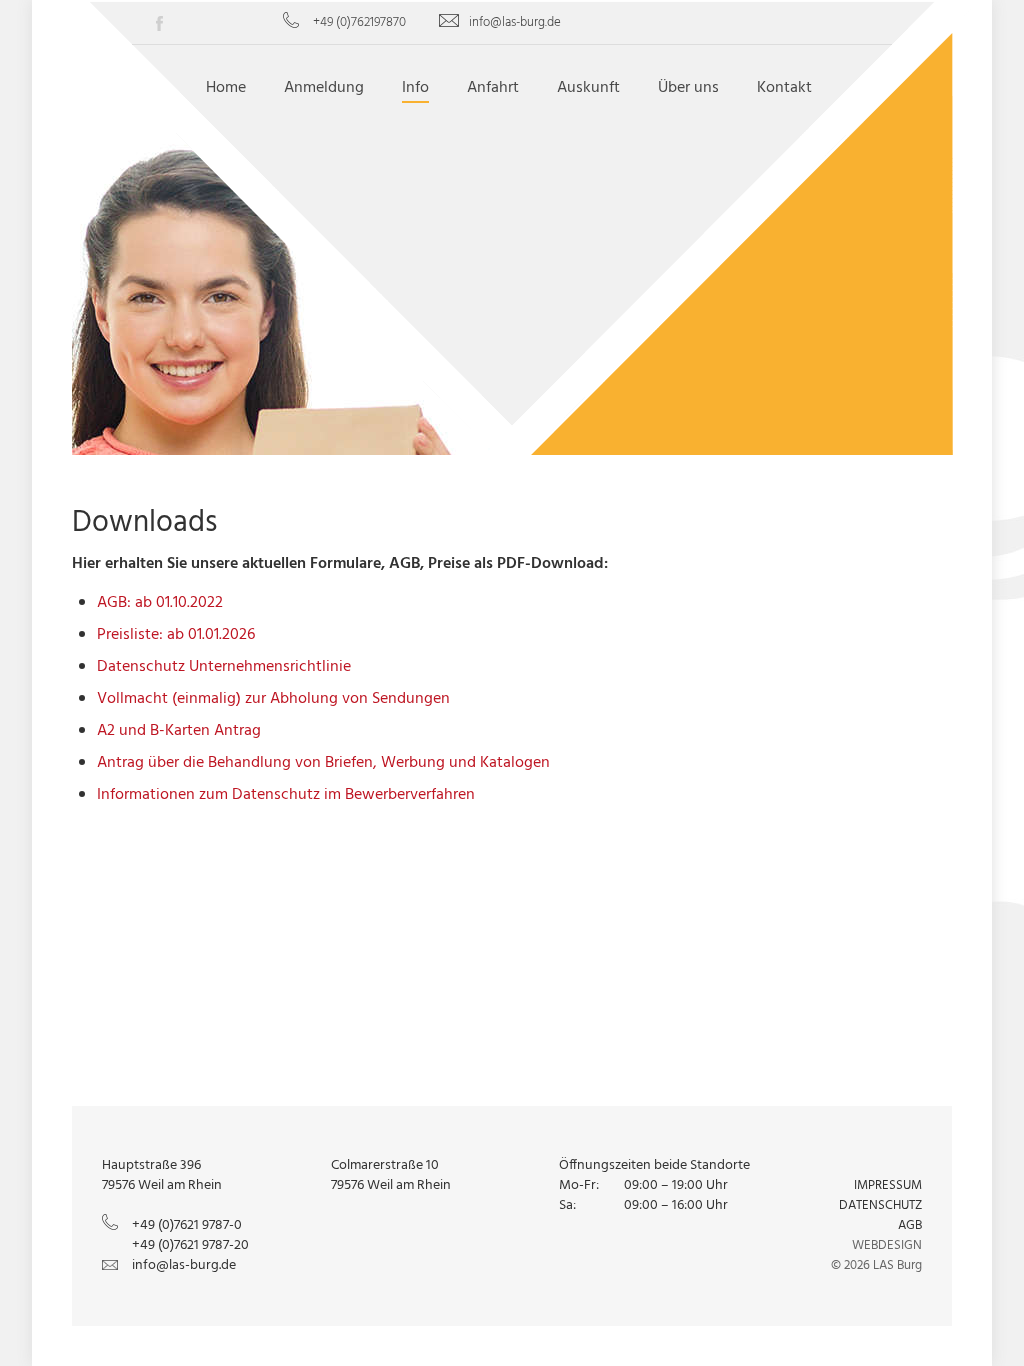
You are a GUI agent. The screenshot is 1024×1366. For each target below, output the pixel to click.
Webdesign (887, 1245)
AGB (910, 1225)
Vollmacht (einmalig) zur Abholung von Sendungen (273, 699)
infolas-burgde (515, 22)
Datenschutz (880, 1205)
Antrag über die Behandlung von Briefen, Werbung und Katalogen (323, 763)
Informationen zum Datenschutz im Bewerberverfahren (286, 795)
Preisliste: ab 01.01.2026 (176, 635)
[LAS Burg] (512, 216)
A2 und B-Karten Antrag (179, 731)
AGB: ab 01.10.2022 (160, 603)
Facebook (167, 26)
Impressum (888, 1185)
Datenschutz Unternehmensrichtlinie (224, 667)
